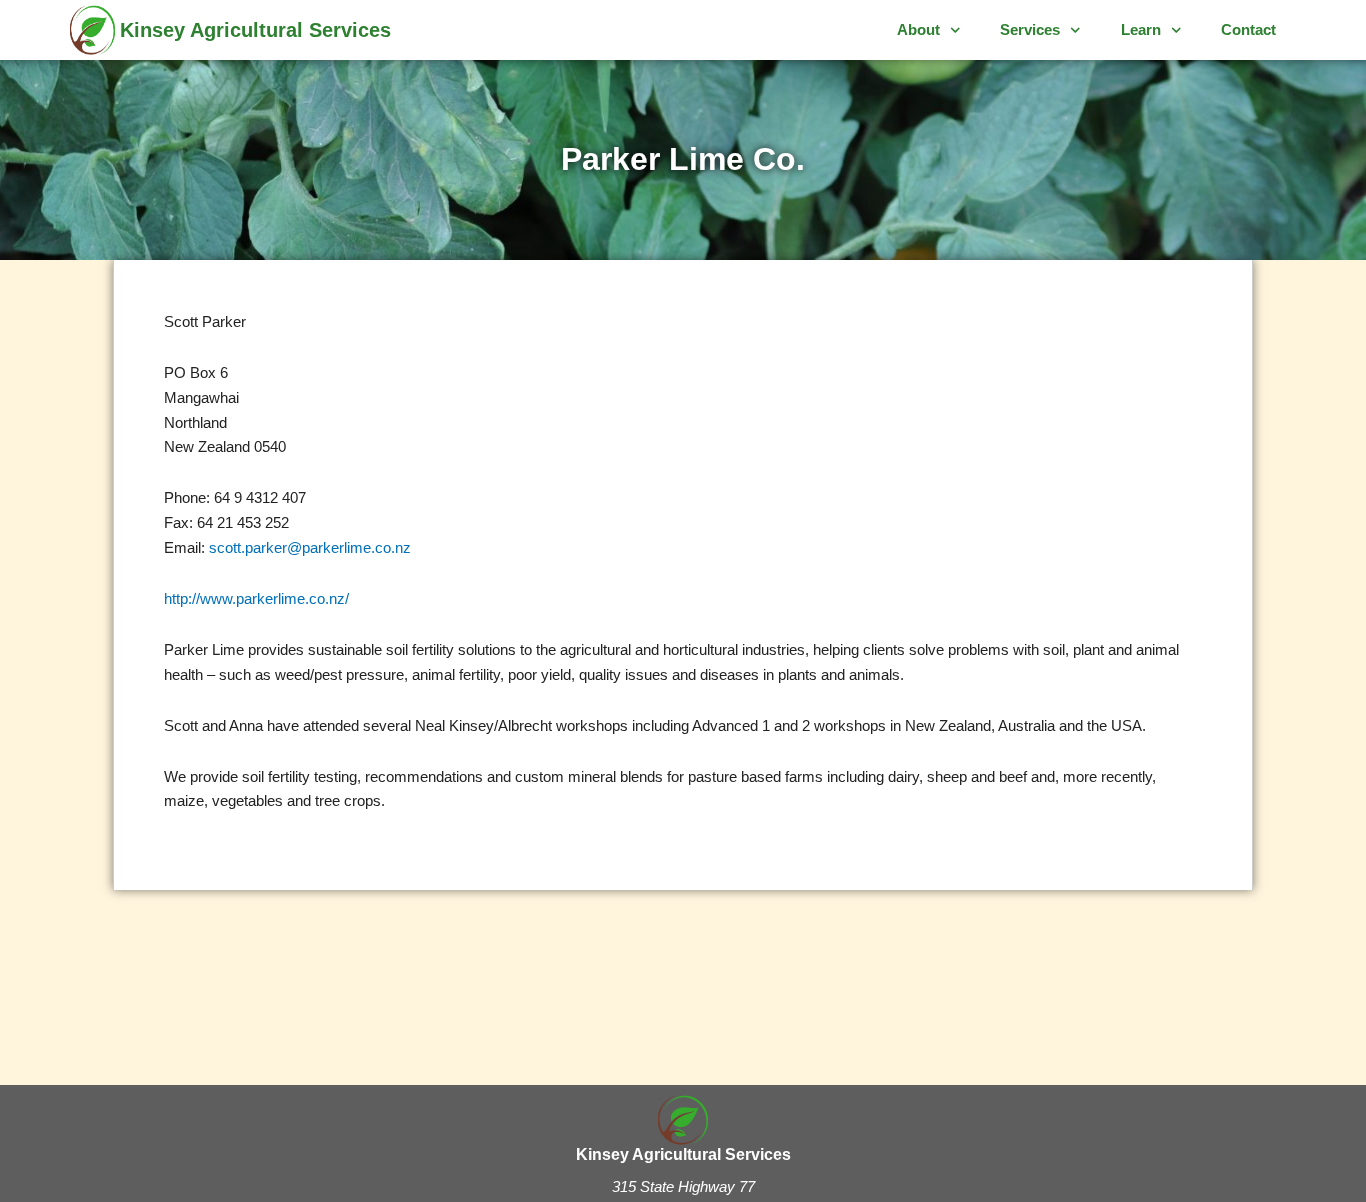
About (918, 29)
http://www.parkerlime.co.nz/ (256, 598)
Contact (1248, 29)
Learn (1141, 29)
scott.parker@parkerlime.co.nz (308, 547)
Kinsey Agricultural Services (255, 30)
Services (1030, 29)
